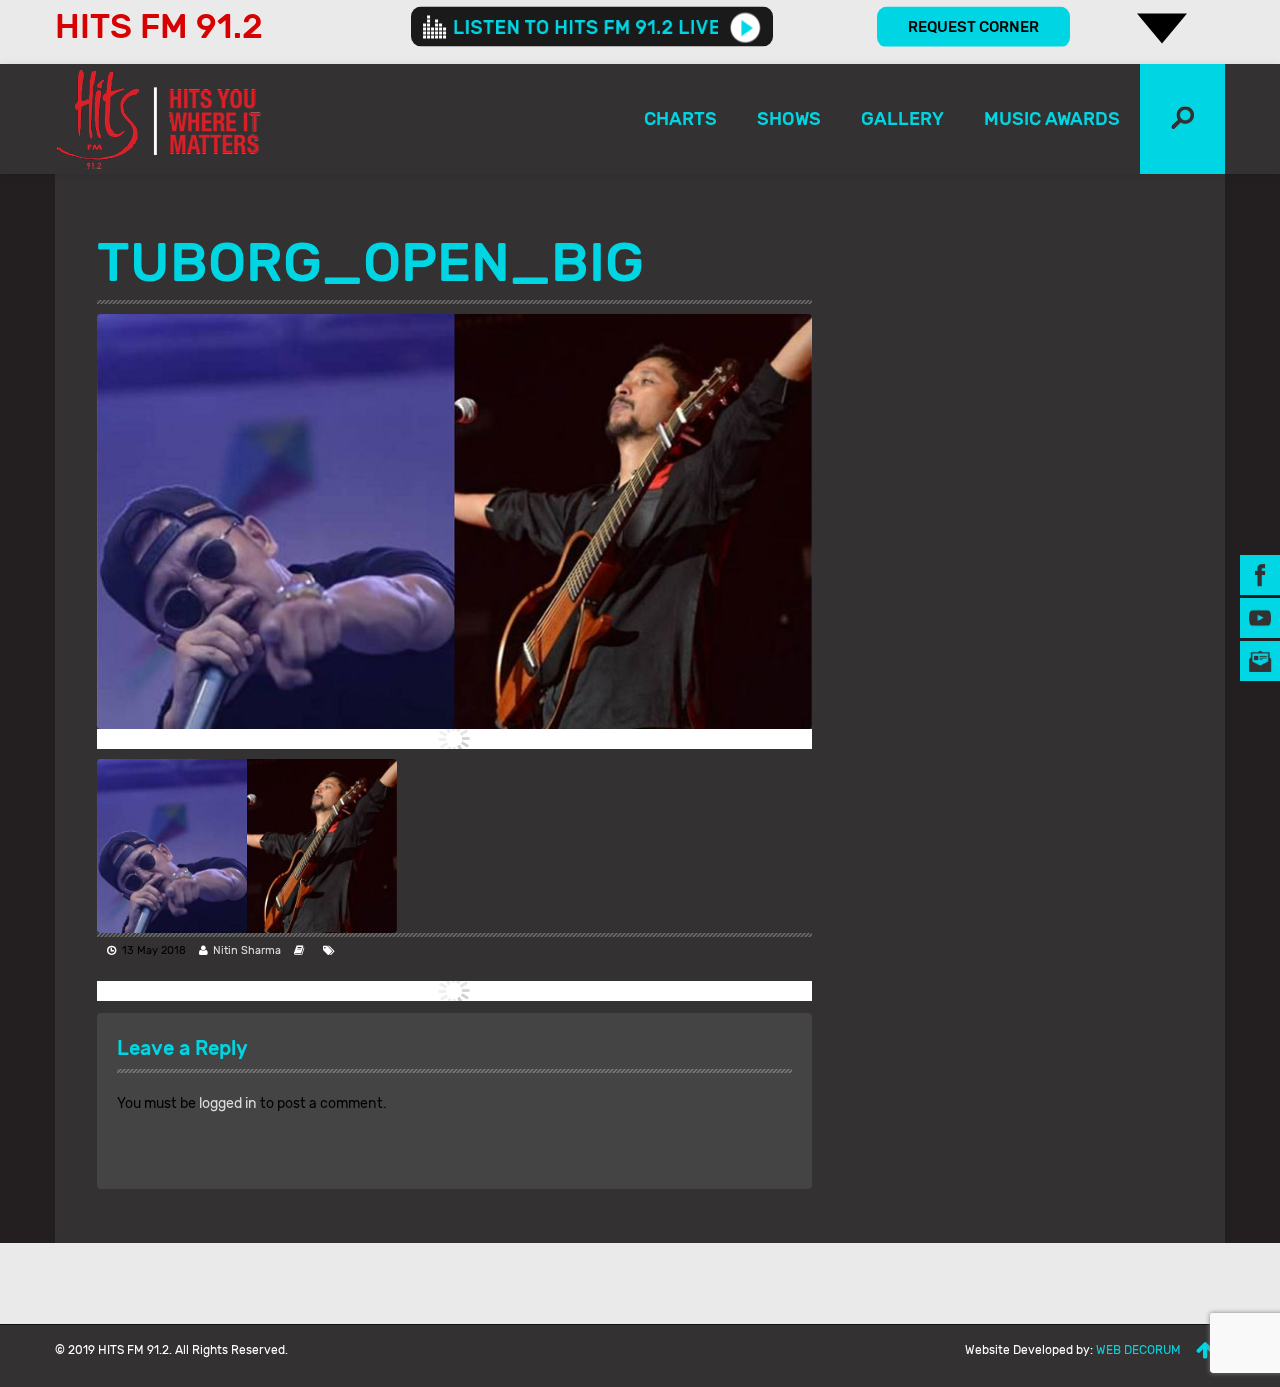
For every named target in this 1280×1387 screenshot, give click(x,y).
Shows (789, 119)
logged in (228, 1103)
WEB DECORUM (1138, 1350)
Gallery (902, 119)
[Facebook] (1260, 573)
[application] (592, 27)
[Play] (745, 27)
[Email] (1260, 659)
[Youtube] (1260, 616)
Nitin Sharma (247, 950)
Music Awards (1052, 119)
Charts (680, 119)
